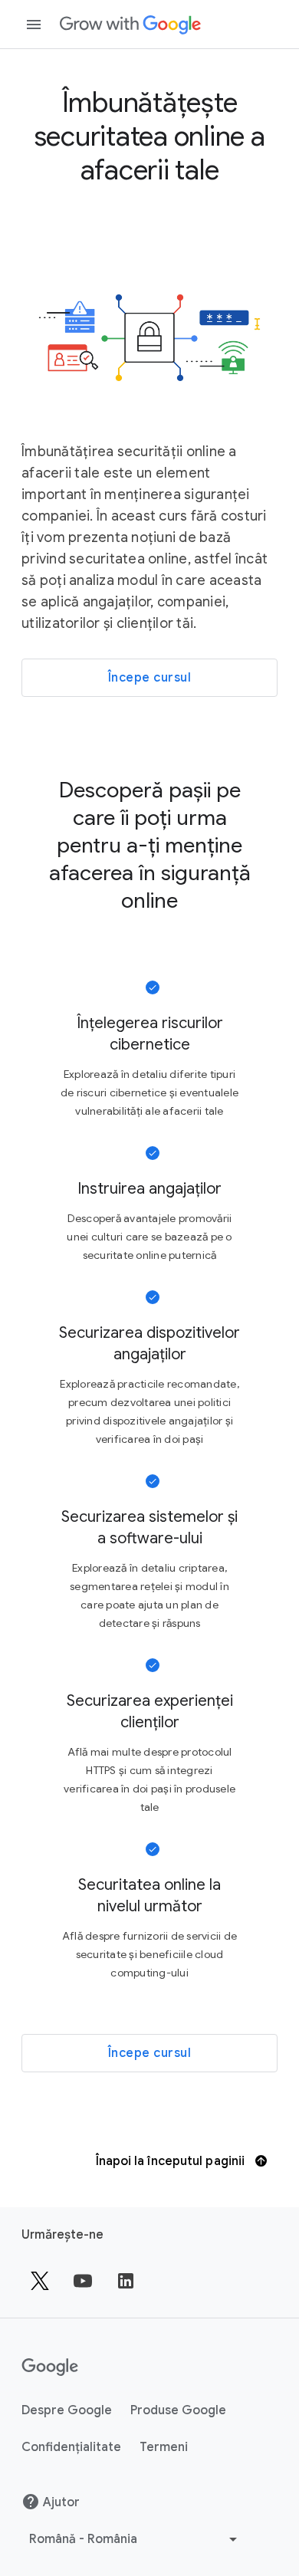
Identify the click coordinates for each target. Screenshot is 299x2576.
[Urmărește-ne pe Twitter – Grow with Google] (40, 2281)
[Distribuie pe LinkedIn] (126, 2281)
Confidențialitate (71, 2447)
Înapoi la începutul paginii (172, 2161)
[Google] (130, 25)
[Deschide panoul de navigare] (34, 25)
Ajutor (61, 2502)
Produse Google (178, 2410)
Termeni (164, 2447)
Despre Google (67, 2410)
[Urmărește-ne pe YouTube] (83, 2281)
